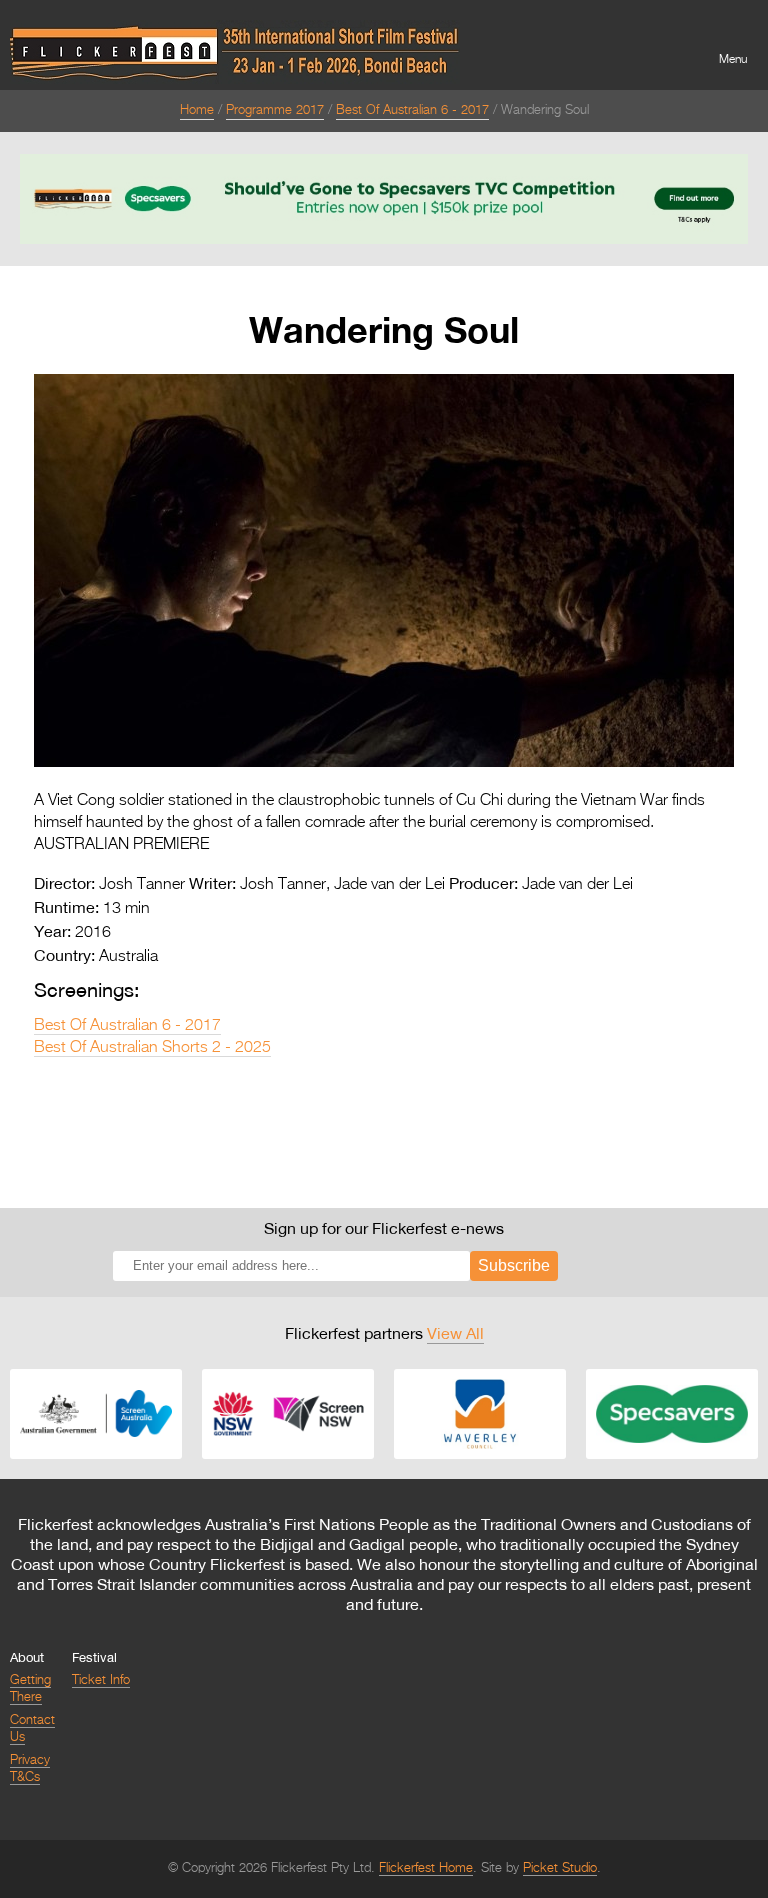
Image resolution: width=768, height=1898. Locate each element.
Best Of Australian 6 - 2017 (412, 110)
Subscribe (514, 1265)
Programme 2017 (275, 110)
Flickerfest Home (426, 1868)
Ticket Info (101, 1680)
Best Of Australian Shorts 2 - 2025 (152, 1048)
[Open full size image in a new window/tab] (384, 763)
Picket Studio (560, 1868)
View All (455, 1333)
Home (197, 110)
